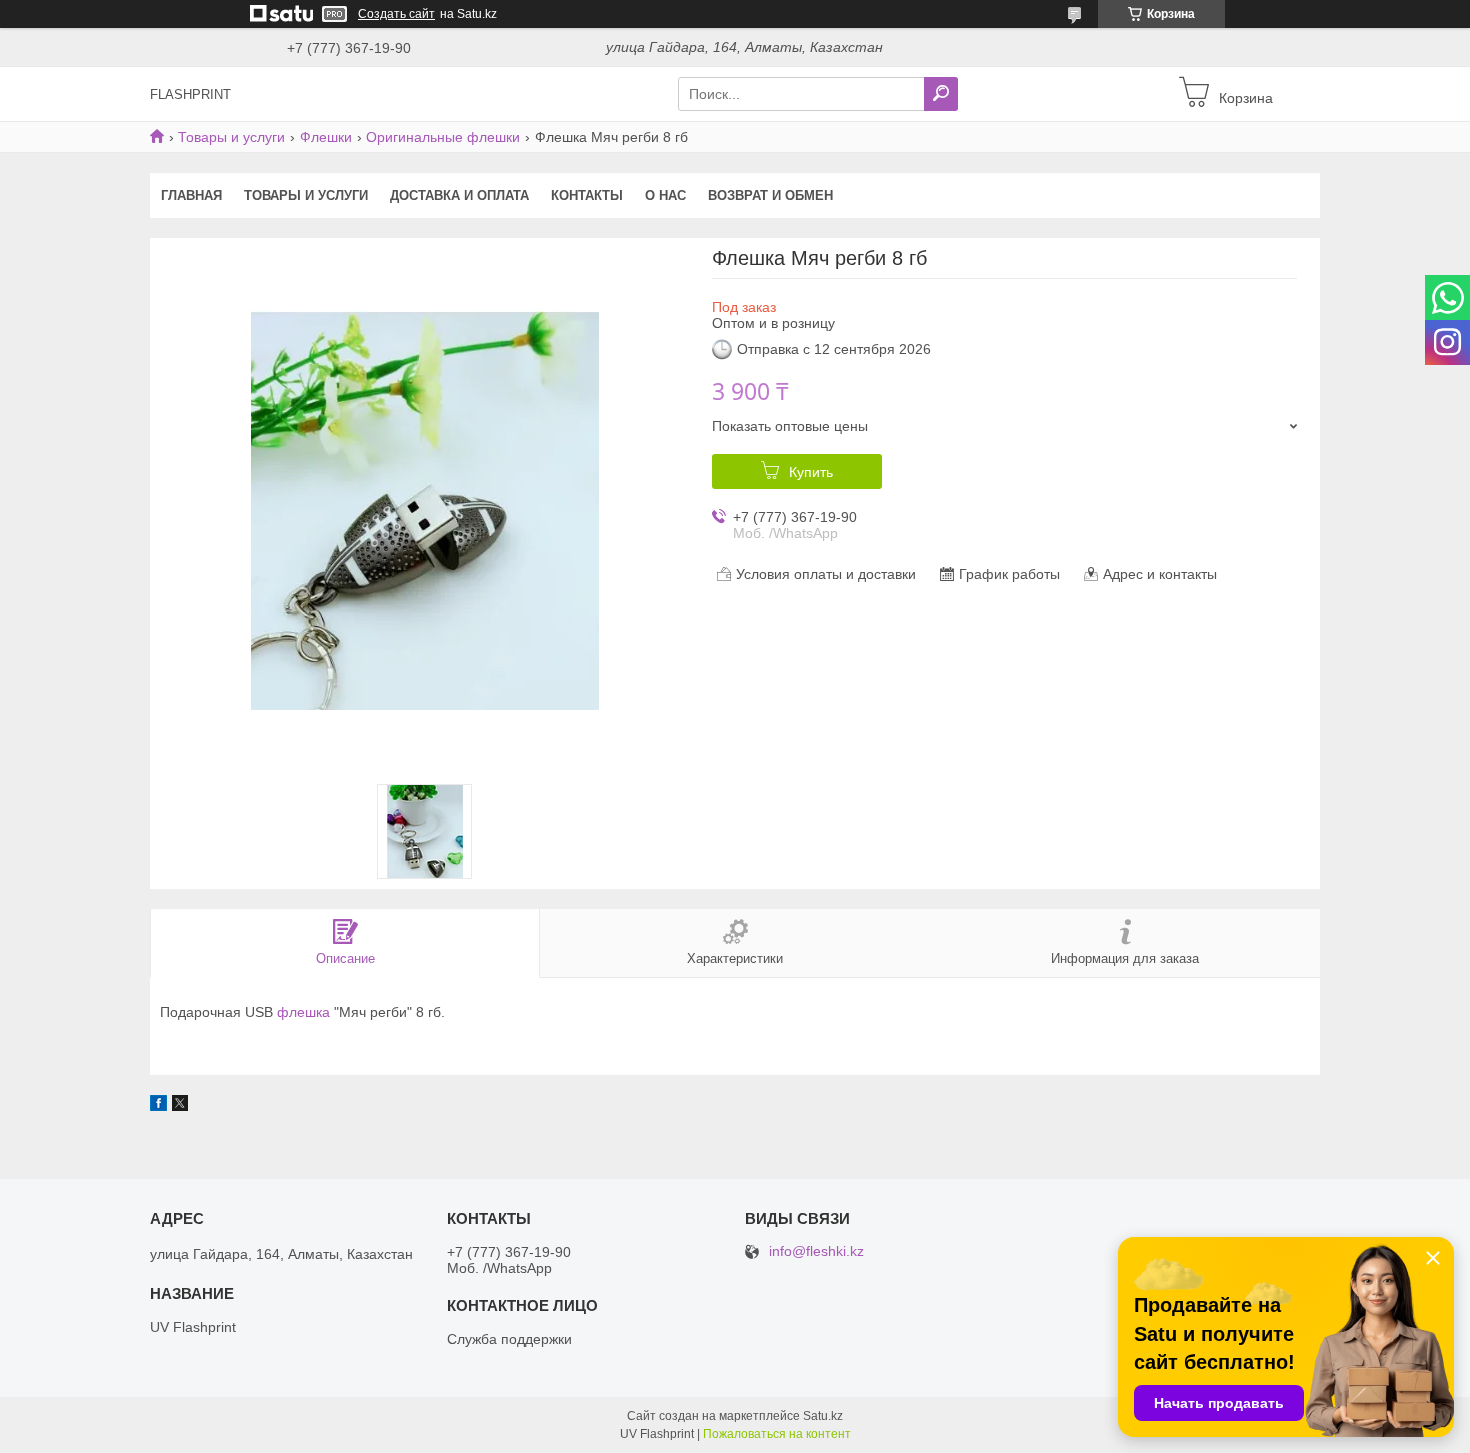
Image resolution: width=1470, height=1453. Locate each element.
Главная (191, 195)
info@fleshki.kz (816, 1251)
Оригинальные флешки (443, 137)
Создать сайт (396, 14)
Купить (811, 472)
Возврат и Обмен (770, 195)
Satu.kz (823, 1416)
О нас (665, 195)
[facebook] (158, 1106)
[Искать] (941, 94)
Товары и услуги (231, 137)
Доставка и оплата (459, 195)
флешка (303, 1012)
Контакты (587, 195)
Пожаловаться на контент (777, 1434)
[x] (180, 1106)
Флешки (326, 137)
